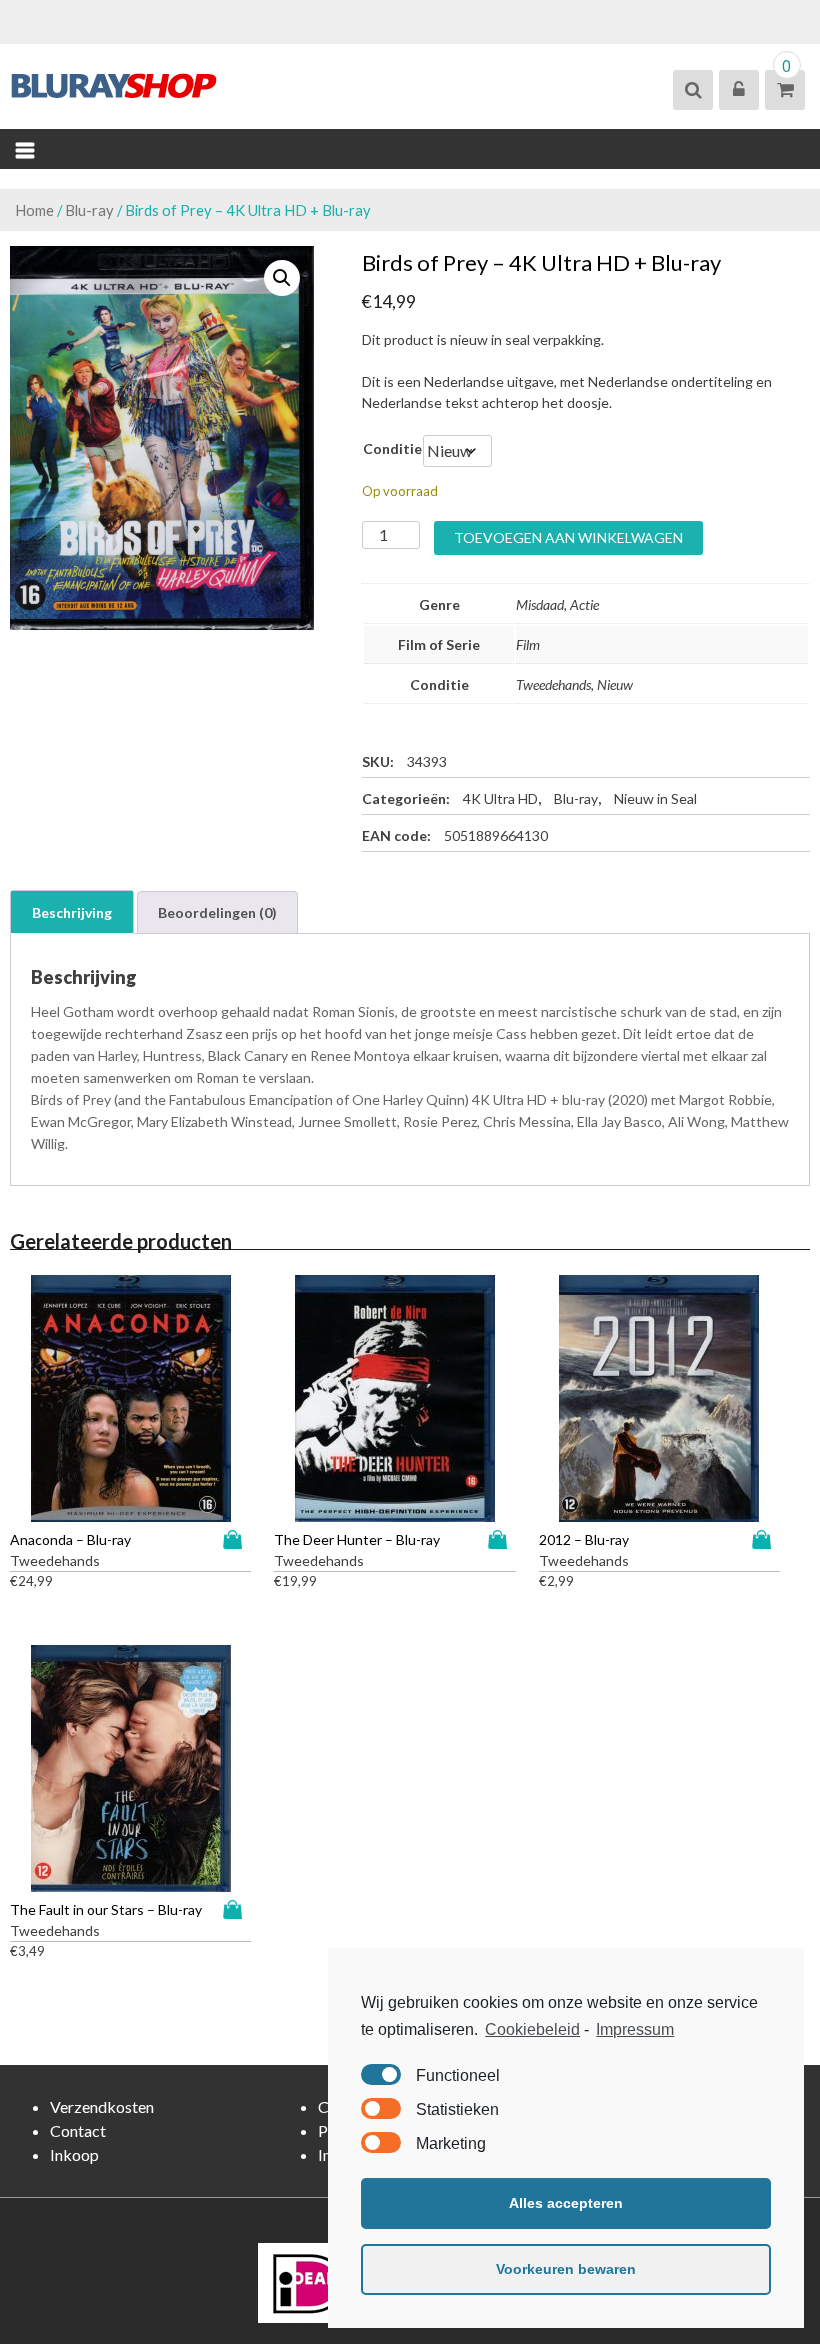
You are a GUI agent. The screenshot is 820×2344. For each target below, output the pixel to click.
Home (34, 210)
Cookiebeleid (532, 2029)
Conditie (392, 448)
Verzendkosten (102, 2106)
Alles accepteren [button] (566, 2203)
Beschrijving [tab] (72, 912)
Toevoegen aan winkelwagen (568, 537)
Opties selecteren (237, 1539)
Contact (78, 2130)
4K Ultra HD (500, 798)
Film (528, 644)
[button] (282, 278)
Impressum (635, 2029)
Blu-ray (89, 210)
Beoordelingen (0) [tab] (217, 912)
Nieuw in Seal (655, 798)
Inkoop (74, 2154)
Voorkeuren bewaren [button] (566, 2269)
